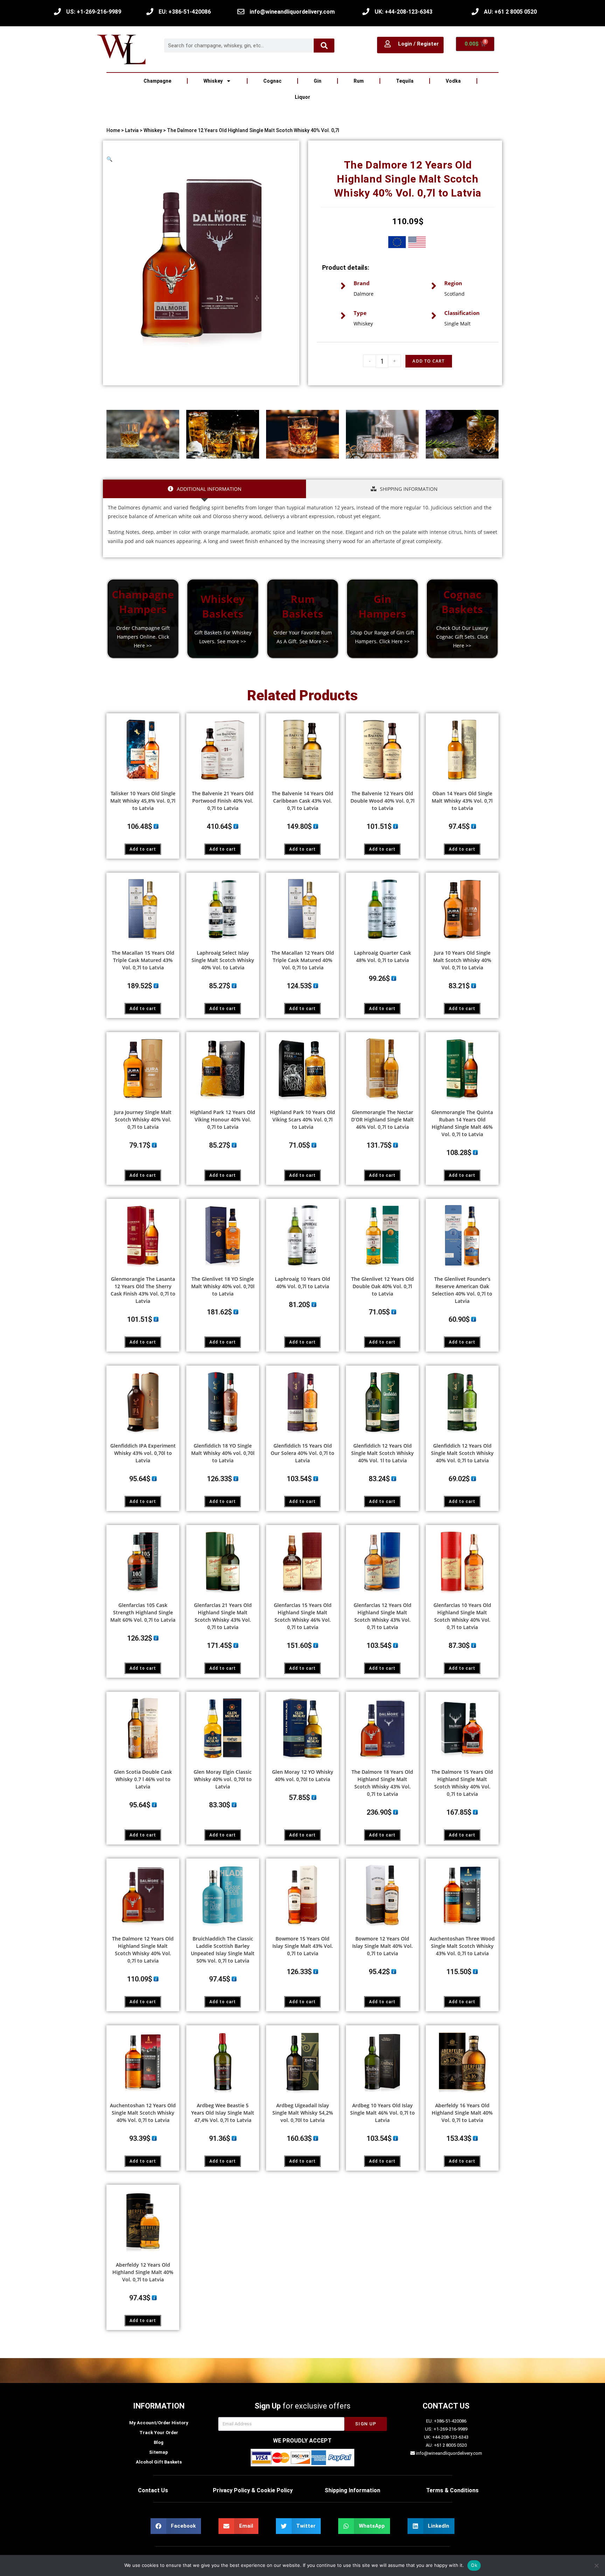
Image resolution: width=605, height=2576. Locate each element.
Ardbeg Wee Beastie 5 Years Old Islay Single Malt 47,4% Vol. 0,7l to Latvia (223, 2113)
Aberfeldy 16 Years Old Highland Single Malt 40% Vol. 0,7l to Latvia (462, 2113)
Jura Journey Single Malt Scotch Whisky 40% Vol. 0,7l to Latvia (143, 1119)
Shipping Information (352, 2490)
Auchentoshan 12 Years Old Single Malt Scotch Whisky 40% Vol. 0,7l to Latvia (143, 2113)
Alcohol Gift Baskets (159, 2462)
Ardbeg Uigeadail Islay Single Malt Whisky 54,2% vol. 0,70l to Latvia (303, 2113)
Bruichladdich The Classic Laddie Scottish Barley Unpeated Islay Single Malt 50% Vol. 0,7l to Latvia (223, 1950)
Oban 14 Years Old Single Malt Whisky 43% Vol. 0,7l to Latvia (462, 801)
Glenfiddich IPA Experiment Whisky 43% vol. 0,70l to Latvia (143, 1453)
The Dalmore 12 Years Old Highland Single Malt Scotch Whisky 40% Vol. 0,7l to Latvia (143, 1950)
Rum (359, 81)
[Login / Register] (388, 44)
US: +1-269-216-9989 (94, 12)
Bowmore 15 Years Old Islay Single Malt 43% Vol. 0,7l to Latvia (303, 1946)
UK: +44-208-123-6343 (404, 12)
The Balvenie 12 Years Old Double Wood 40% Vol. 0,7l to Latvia (383, 801)
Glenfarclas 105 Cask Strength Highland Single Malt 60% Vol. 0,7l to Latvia (143, 1612)
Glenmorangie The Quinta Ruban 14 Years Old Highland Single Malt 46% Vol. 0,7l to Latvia (462, 1123)
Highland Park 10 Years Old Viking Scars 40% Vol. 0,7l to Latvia (302, 1119)
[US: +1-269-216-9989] (57, 12)
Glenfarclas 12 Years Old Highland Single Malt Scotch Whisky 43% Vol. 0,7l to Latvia (383, 1616)
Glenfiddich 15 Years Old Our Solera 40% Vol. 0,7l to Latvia (302, 1453)
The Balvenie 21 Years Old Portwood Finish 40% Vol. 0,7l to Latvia (223, 801)
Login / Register (418, 44)
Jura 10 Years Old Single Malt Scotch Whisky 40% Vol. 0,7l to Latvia (462, 960)
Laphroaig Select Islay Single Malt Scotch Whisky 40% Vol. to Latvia (223, 960)
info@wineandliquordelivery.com (292, 12)
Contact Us (153, 2490)
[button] (109, 159)
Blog (159, 2442)
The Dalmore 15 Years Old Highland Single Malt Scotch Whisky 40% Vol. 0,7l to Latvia (462, 1783)
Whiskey (213, 81)
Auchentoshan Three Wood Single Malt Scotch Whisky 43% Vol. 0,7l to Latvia (462, 1946)
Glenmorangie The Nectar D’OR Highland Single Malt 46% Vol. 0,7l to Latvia (383, 1119)
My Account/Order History (159, 2423)
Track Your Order (159, 2433)
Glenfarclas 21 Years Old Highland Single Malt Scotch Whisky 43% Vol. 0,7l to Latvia (223, 1616)
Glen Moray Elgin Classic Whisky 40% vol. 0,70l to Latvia (223, 1779)
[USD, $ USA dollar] (417, 243)
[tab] (204, 489)
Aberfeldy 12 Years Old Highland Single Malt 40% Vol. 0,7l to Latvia (143, 2272)
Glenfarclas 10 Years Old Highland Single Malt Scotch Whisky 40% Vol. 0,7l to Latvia (462, 1616)
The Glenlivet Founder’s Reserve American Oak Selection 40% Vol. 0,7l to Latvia (462, 1290)
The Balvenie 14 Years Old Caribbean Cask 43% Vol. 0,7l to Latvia (302, 801)
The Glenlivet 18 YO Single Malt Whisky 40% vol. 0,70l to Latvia (223, 1286)
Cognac (272, 81)
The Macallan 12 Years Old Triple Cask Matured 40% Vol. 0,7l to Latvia (303, 960)
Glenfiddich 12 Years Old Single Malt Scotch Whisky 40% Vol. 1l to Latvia (383, 1453)
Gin (318, 81)
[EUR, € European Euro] (397, 243)
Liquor (302, 97)
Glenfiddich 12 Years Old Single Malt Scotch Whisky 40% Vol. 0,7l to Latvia (462, 1453)
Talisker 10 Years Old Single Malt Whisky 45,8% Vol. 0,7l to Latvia (143, 801)
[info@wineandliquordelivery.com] (241, 12)
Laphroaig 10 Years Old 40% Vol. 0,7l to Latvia (302, 1283)
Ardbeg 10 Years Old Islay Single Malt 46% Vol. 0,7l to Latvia (383, 2113)
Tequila (405, 81)
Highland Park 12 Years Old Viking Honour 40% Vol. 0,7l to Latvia (223, 1119)
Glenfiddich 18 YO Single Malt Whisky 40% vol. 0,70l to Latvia (223, 1453)
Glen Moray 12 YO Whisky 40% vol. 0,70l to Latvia (303, 1775)
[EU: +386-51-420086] (150, 12)
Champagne (157, 81)
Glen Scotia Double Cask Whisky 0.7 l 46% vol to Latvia (143, 1779)
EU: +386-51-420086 (185, 12)
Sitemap (159, 2452)
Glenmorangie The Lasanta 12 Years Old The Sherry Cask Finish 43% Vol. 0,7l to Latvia (143, 1290)
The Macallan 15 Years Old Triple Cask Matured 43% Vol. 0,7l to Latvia (143, 960)
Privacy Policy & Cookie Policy (253, 2490)
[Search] (324, 46)
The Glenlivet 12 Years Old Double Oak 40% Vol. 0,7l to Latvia (383, 1286)
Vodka (453, 81)
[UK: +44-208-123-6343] (366, 12)
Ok (474, 2565)
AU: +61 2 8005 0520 (510, 12)
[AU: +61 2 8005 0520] (475, 12)
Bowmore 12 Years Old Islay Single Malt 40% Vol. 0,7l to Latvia (383, 1946)
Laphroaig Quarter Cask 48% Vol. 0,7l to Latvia (383, 956)
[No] (596, 2565)
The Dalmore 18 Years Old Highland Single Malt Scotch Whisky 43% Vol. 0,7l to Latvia (382, 1783)
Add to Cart (429, 361)
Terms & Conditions (452, 2490)
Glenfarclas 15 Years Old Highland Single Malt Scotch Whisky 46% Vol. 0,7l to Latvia (303, 1616)
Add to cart (143, 849)
